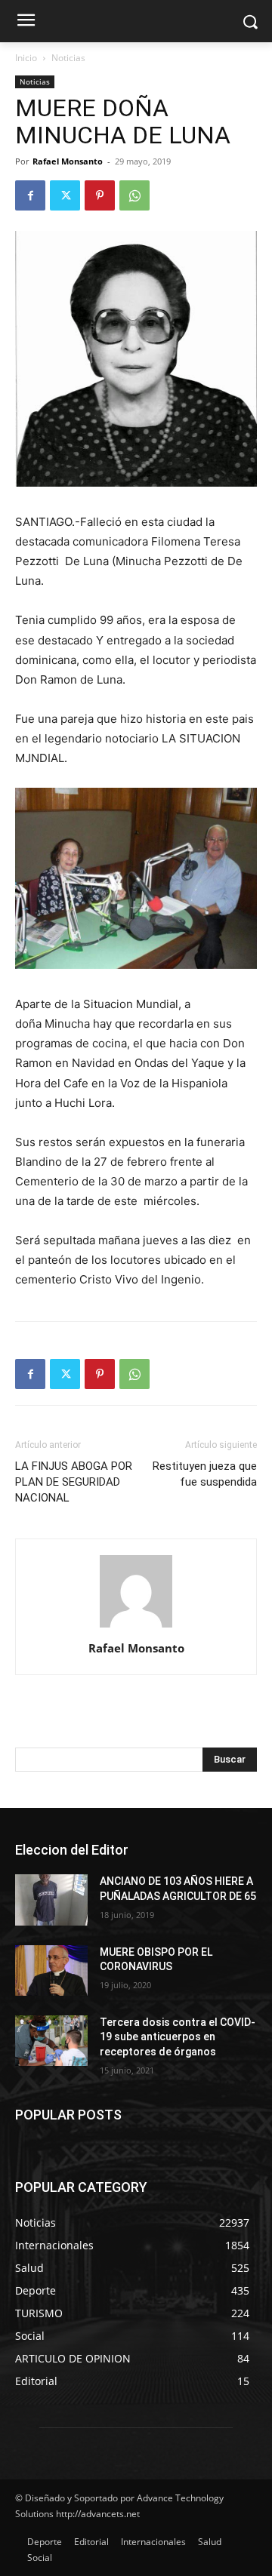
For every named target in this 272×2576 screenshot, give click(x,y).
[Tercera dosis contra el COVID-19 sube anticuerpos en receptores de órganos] (51, 2041)
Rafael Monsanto (68, 161)
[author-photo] (136, 1627)
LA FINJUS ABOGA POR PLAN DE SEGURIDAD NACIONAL (74, 1482)
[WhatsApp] (134, 195)
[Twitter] (65, 195)
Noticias (68, 58)
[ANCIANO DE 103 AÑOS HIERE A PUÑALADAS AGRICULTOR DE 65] (51, 1900)
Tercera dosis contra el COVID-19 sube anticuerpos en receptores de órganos (178, 2037)
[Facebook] (30, 195)
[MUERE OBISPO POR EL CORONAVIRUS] (51, 1970)
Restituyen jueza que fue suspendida (205, 1474)
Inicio (26, 58)
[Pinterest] (100, 195)
